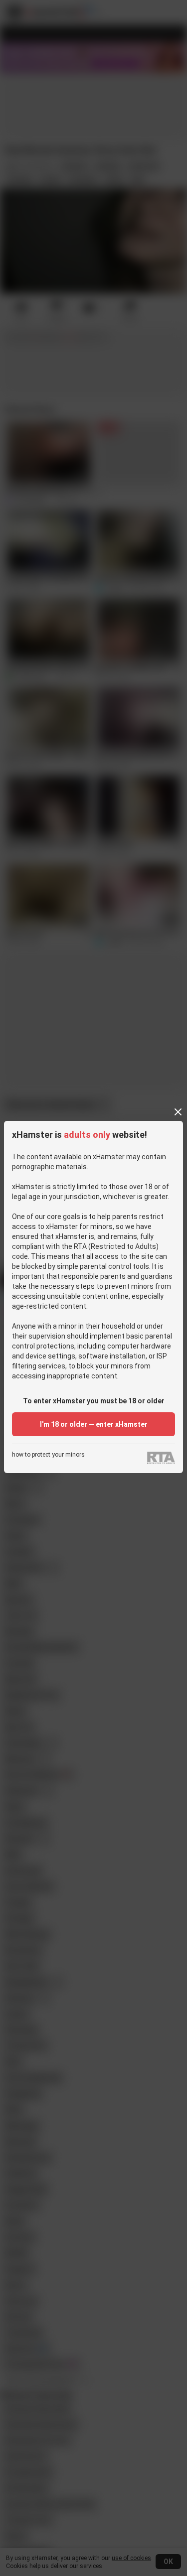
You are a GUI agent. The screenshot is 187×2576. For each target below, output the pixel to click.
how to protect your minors (48, 1455)
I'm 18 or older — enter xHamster (94, 1424)
